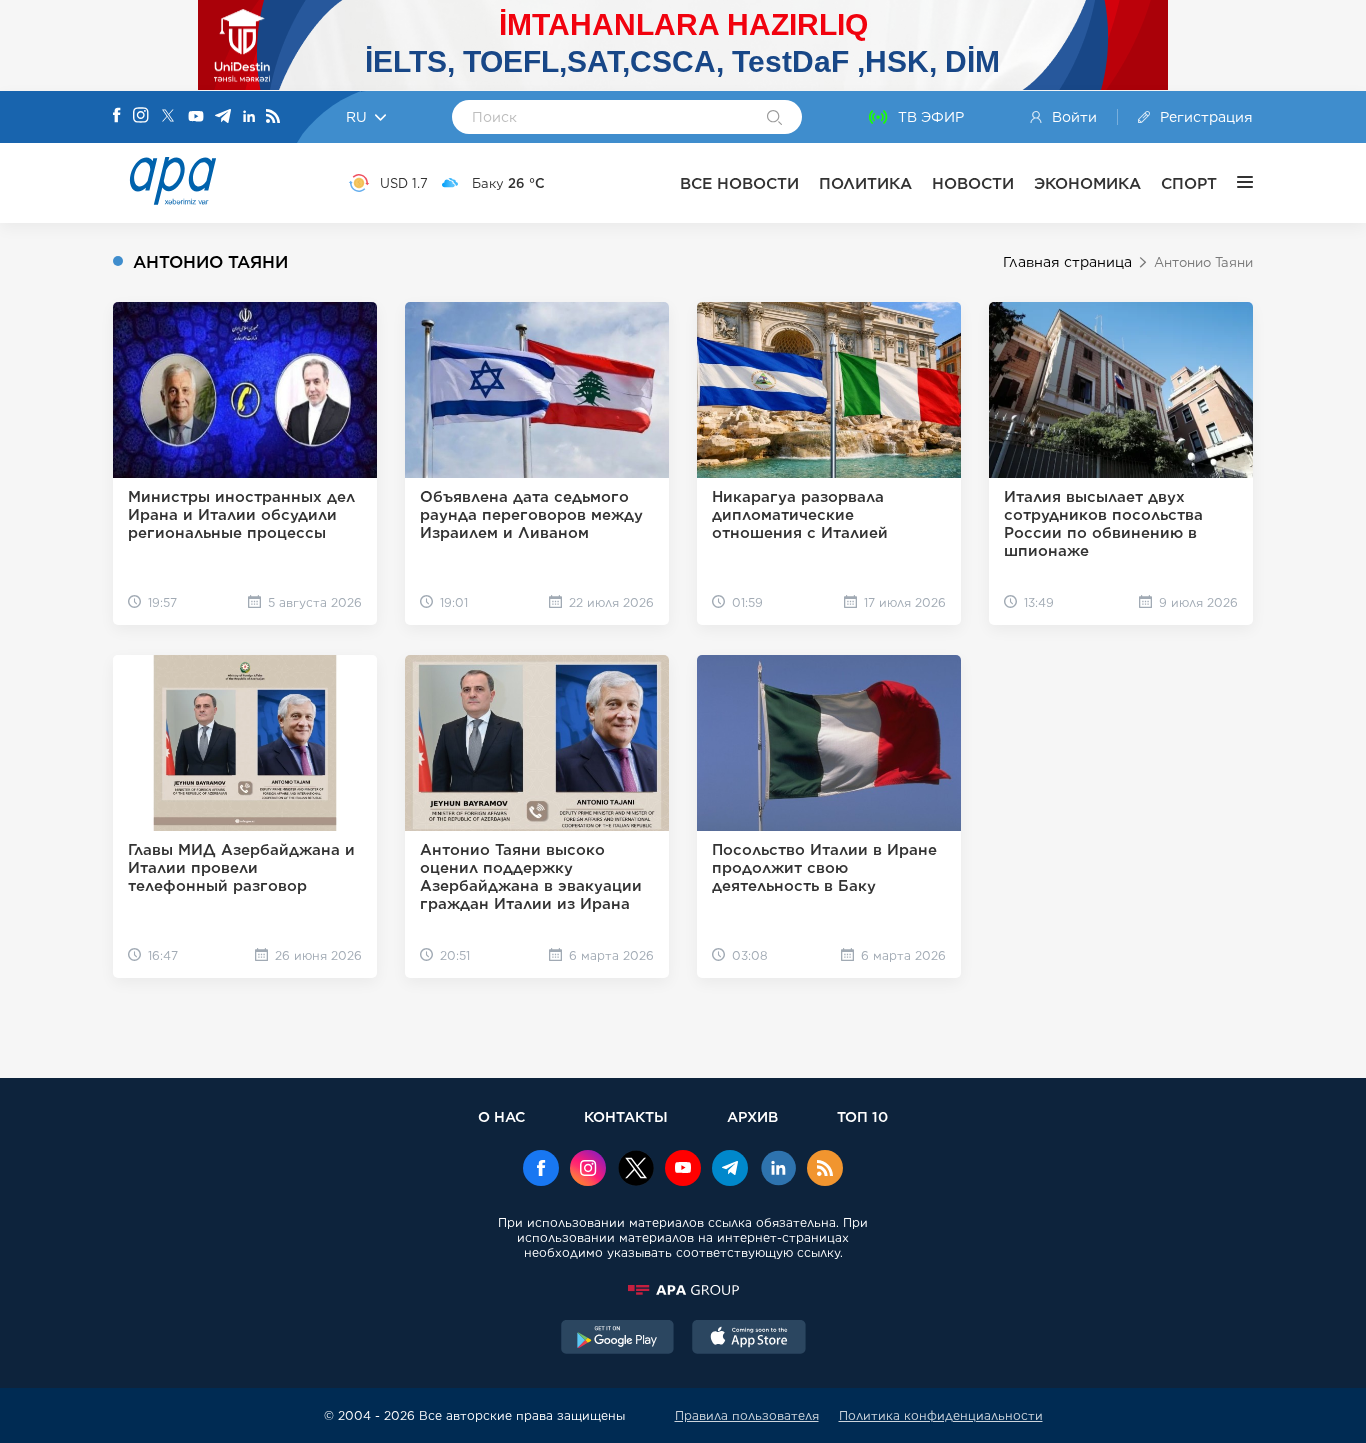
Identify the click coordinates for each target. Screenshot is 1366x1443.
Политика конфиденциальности (941, 1415)
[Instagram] (141, 117)
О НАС (501, 1116)
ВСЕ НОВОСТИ (739, 183)
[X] (168, 117)
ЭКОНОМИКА (1087, 183)
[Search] (774, 119)
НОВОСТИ (973, 183)
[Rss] (273, 117)
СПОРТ (1189, 183)
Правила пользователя (747, 1415)
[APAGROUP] (683, 1290)
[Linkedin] (249, 117)
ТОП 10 (862, 1116)
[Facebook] (117, 117)
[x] (636, 1170)
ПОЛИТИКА (865, 183)
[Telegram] (223, 117)
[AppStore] (749, 1339)
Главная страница (1067, 262)
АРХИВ (752, 1116)
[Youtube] (196, 117)
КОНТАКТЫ (626, 1116)
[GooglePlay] (618, 1339)
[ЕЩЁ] (1235, 183)
